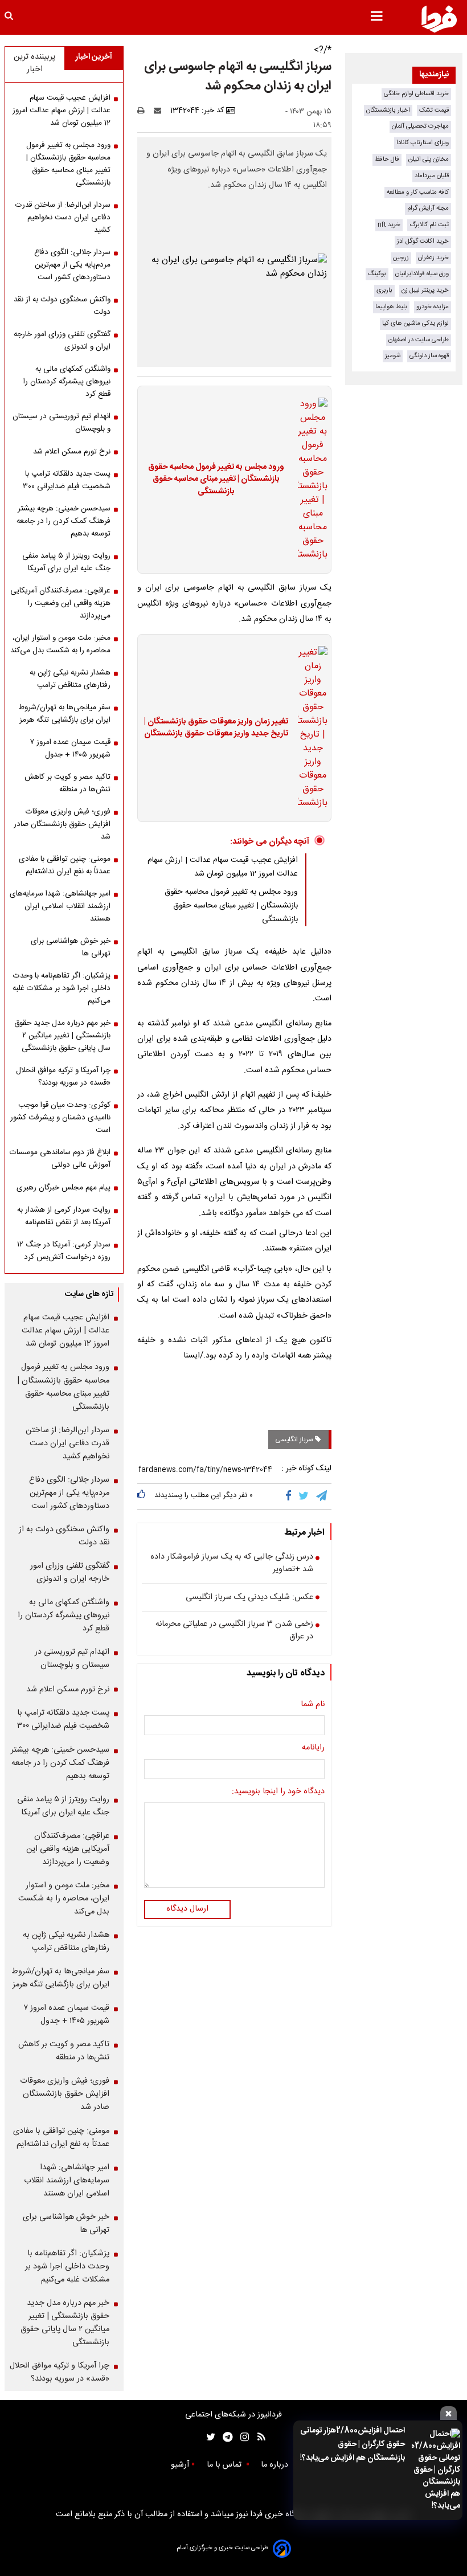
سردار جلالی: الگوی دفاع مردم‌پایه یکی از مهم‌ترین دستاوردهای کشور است (72, 265)
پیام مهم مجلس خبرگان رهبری (64, 1188)
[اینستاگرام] (242, 2437)
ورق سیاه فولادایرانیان (422, 274)
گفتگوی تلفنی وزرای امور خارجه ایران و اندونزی (62, 341)
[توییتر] (304, 1496)
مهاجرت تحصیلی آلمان (420, 126)
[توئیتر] (208, 2437)
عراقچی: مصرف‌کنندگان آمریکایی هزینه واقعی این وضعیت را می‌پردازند (60, 603)
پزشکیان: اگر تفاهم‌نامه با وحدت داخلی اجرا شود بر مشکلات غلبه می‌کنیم (62, 988)
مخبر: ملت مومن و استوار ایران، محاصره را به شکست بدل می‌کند (60, 644)
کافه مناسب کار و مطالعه (418, 192)
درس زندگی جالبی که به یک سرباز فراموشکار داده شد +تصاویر (232, 1563)
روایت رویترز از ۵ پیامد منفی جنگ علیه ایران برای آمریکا (66, 562)
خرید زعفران (433, 258)
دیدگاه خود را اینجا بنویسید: (278, 1792)
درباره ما (276, 2465)
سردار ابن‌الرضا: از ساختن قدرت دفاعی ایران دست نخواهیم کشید (63, 218)
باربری (384, 290)
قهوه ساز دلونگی (429, 356)
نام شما (313, 1705)
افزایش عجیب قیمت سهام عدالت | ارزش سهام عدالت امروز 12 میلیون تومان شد (223, 867)
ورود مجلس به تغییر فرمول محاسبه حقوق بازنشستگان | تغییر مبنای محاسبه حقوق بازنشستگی (216, 480)
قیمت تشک (434, 110)
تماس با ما (225, 2465)
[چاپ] (144, 111)
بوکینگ (377, 274)
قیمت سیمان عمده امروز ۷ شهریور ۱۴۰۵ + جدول (70, 749)
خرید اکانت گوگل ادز (423, 241)
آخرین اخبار (94, 57)
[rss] (258, 2437)
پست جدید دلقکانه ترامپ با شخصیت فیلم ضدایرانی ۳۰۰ (67, 480)
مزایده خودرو (433, 307)
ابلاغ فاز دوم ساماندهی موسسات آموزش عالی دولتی (60, 1159)
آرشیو (180, 2465)
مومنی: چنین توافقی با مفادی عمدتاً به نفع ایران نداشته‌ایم (65, 865)
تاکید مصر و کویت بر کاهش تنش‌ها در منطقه (67, 783)
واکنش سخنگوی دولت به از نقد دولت (62, 306)
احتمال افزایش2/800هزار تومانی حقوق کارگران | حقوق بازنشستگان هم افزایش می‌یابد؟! (353, 2444)
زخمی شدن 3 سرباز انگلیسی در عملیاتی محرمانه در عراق (234, 1631)
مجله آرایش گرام (428, 208)
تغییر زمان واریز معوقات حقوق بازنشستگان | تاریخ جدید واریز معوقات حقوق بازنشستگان (216, 728)
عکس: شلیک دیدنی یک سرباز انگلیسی (249, 1598)
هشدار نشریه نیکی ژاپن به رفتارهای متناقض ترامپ (70, 679)
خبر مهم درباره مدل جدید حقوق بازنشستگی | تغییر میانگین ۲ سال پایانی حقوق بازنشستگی (62, 1036)
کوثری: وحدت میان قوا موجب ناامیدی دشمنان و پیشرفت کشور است (60, 1118)
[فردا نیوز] (439, 19)
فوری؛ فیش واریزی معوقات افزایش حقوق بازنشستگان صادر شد (62, 824)
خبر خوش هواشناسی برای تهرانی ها (71, 947)
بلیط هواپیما (391, 307)
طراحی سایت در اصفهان (419, 340)
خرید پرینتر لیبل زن (425, 290)
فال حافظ (387, 159)
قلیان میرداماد (432, 176)
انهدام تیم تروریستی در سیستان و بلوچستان (62, 423)
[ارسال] (160, 111)
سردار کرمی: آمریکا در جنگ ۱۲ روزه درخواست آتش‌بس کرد (64, 1251)
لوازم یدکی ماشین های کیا (415, 323)
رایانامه (313, 1748)
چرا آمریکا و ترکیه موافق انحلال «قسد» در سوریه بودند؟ (63, 1077)
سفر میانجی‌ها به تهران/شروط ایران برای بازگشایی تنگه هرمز (64, 714)
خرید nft (389, 225)
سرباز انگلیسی (295, 1440)
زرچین (401, 258)
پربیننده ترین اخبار (34, 63)
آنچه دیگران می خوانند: (270, 842)
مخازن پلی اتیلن (429, 159)
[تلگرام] (322, 1496)
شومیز (393, 356)
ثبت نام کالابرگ (429, 225)
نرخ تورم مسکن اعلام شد (72, 452)
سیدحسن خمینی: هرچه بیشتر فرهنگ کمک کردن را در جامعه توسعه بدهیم (64, 521)
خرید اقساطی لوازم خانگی (416, 94)
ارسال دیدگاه (187, 1909)
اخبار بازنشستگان (388, 110)
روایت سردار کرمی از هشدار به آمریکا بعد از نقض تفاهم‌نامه (64, 1216)
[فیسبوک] (291, 1496)
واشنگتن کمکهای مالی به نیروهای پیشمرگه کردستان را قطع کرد (67, 382)
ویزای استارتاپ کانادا (423, 143)
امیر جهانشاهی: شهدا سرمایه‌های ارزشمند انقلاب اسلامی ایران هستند (60, 906)
